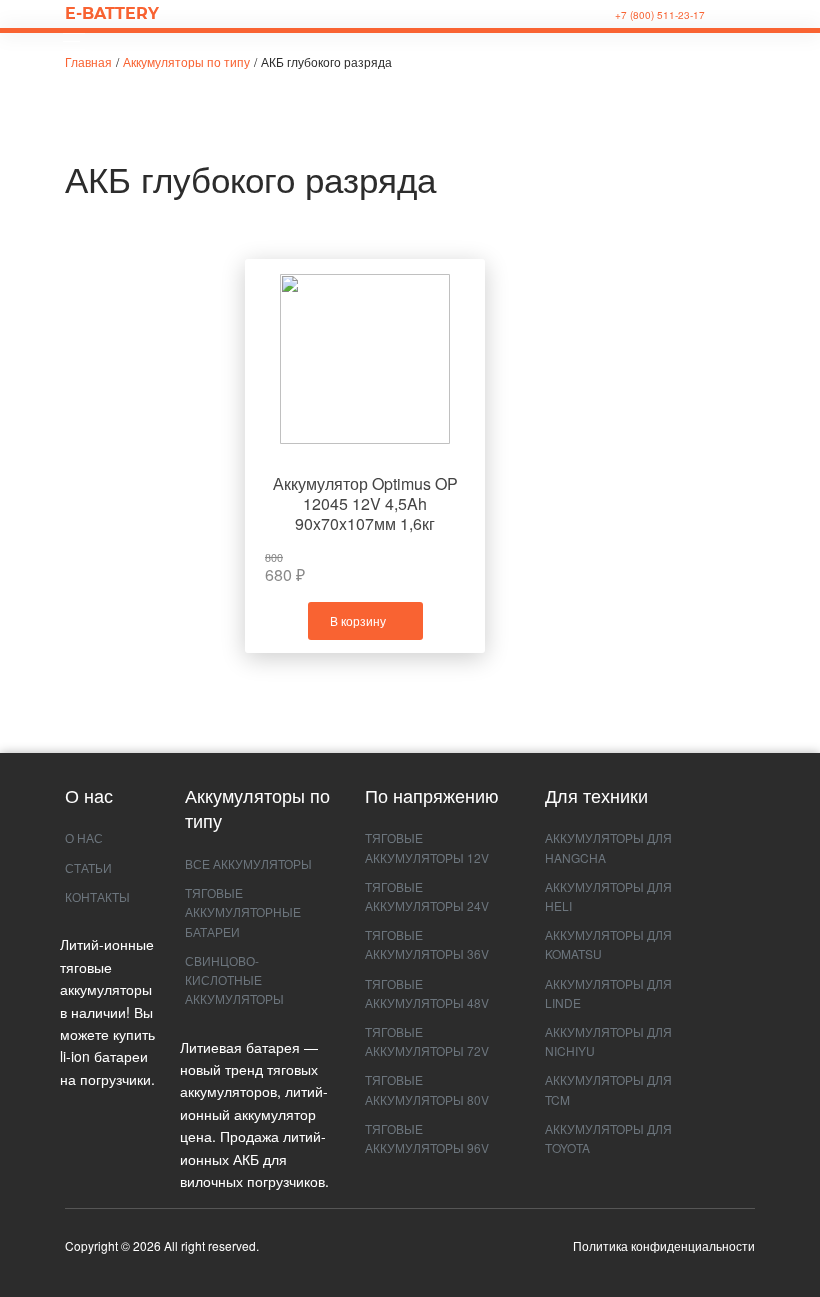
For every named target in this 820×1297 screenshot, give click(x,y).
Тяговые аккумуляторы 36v (427, 944)
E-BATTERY (112, 13)
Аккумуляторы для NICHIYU (608, 1041)
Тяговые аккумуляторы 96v (427, 1138)
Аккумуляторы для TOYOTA (608, 1138)
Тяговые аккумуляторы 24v (427, 896)
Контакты (97, 896)
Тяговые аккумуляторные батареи (243, 911)
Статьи (88, 867)
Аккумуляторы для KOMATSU (608, 944)
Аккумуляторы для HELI (608, 896)
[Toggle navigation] (68, 41)
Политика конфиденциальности (664, 1245)
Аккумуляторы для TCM (608, 1089)
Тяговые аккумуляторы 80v (427, 1089)
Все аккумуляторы (248, 863)
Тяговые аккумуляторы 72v (427, 1041)
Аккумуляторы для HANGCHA (608, 847)
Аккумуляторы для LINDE (608, 993)
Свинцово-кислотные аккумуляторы (234, 979)
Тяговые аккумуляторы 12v (427, 847)
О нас (84, 837)
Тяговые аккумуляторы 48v (427, 993)
